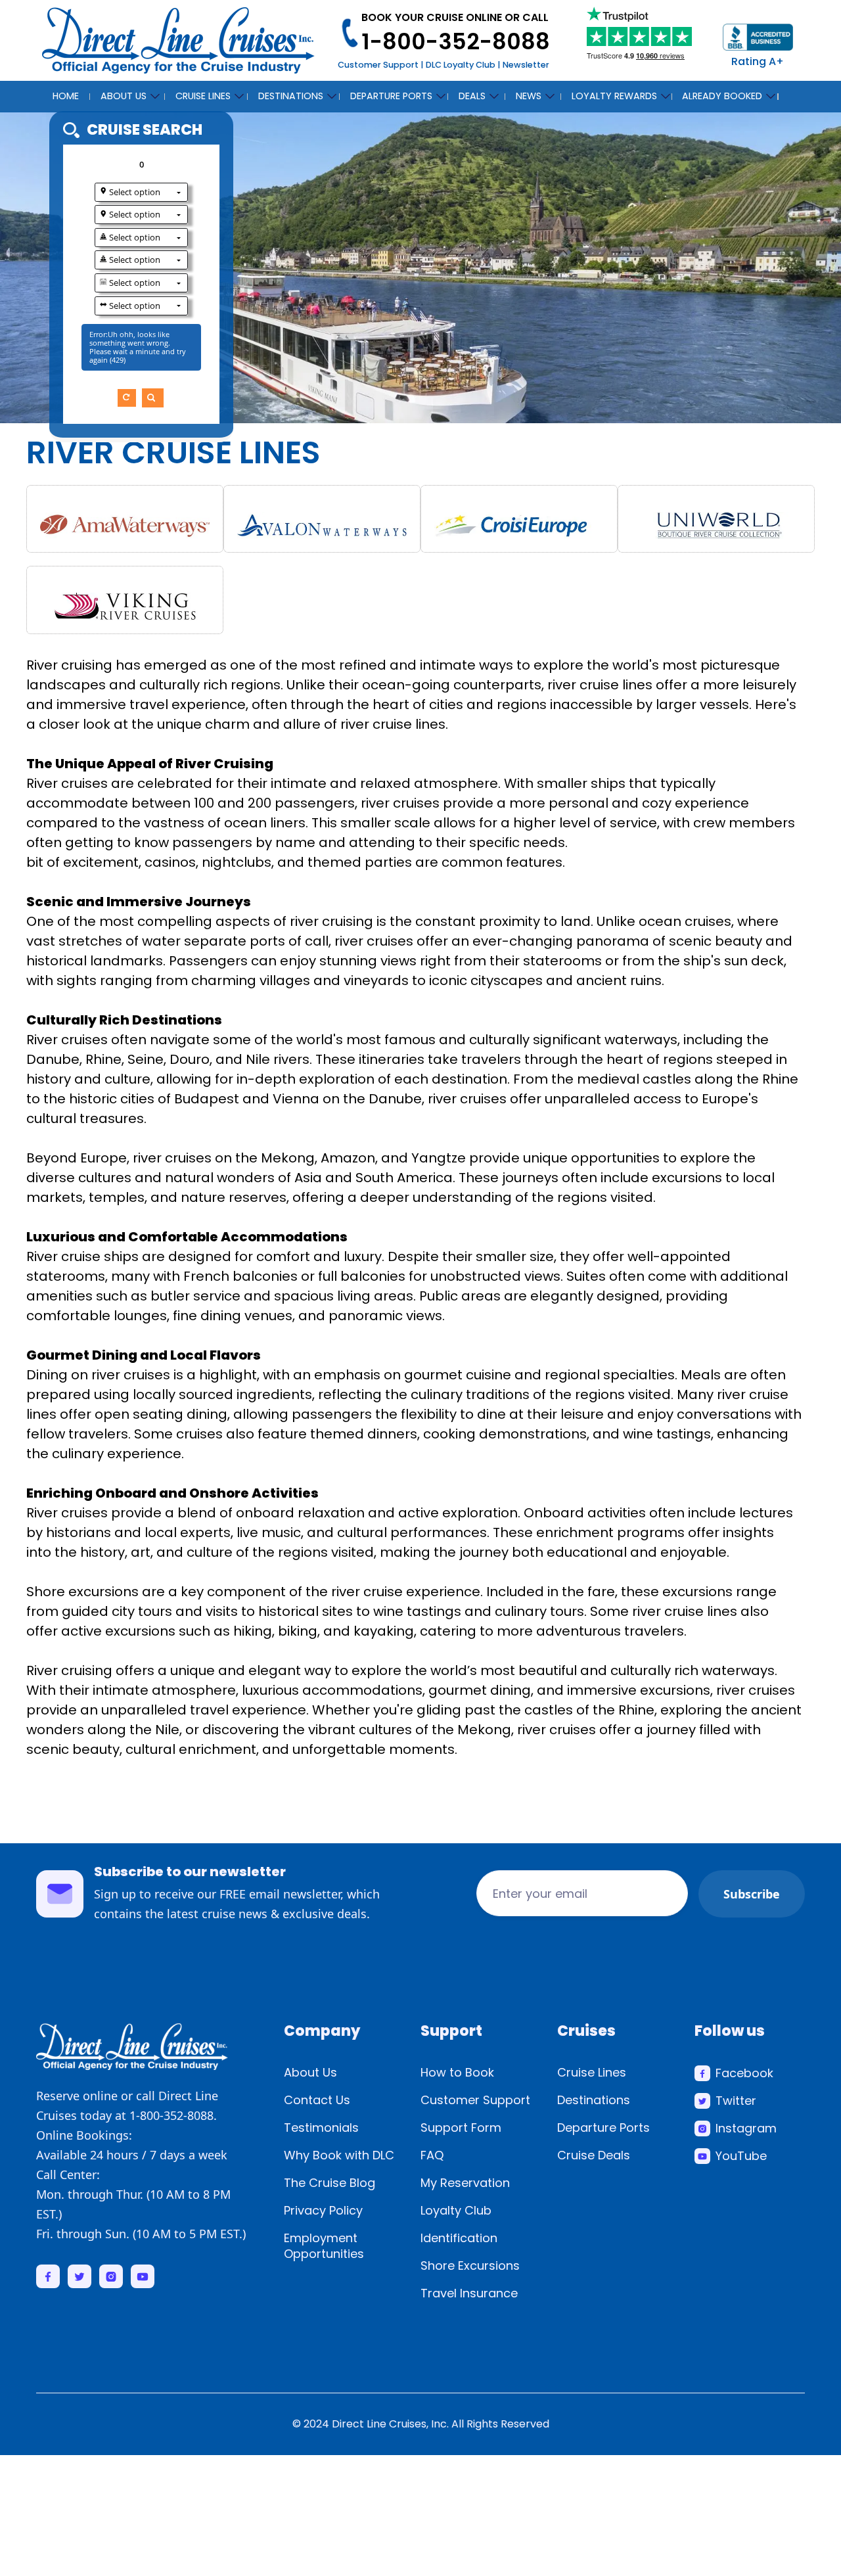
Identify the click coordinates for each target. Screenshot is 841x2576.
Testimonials (321, 2127)
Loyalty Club (456, 2210)
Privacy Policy (323, 2210)
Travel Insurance (469, 2293)
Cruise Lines (592, 2072)
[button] (127, 94)
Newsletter (526, 65)
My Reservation (465, 2183)
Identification (459, 2238)
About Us (310, 2072)
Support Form (461, 2127)
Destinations (594, 2100)
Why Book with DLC (339, 2155)
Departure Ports (603, 2127)
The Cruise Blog (330, 2183)
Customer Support (378, 65)
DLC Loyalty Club (461, 65)
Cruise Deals (594, 2155)
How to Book (457, 2072)
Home (66, 96)
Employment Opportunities (324, 2246)
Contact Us (317, 2100)
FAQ (432, 2155)
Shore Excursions (470, 2265)
